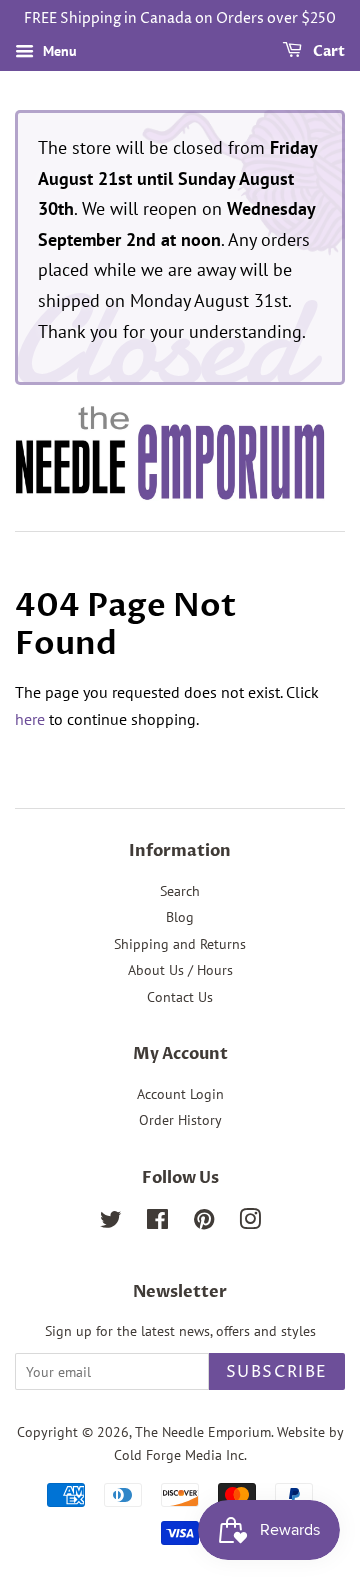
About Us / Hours (180, 970)
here (30, 719)
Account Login (180, 1094)
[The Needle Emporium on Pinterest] (204, 1223)
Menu (58, 51)
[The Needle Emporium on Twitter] (111, 1223)
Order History (180, 1120)
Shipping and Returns (180, 944)
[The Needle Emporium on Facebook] (157, 1223)
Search (180, 891)
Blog (180, 917)
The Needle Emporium (203, 1432)
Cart (327, 51)
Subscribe (277, 1372)
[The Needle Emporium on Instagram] (250, 1223)
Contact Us (180, 997)
